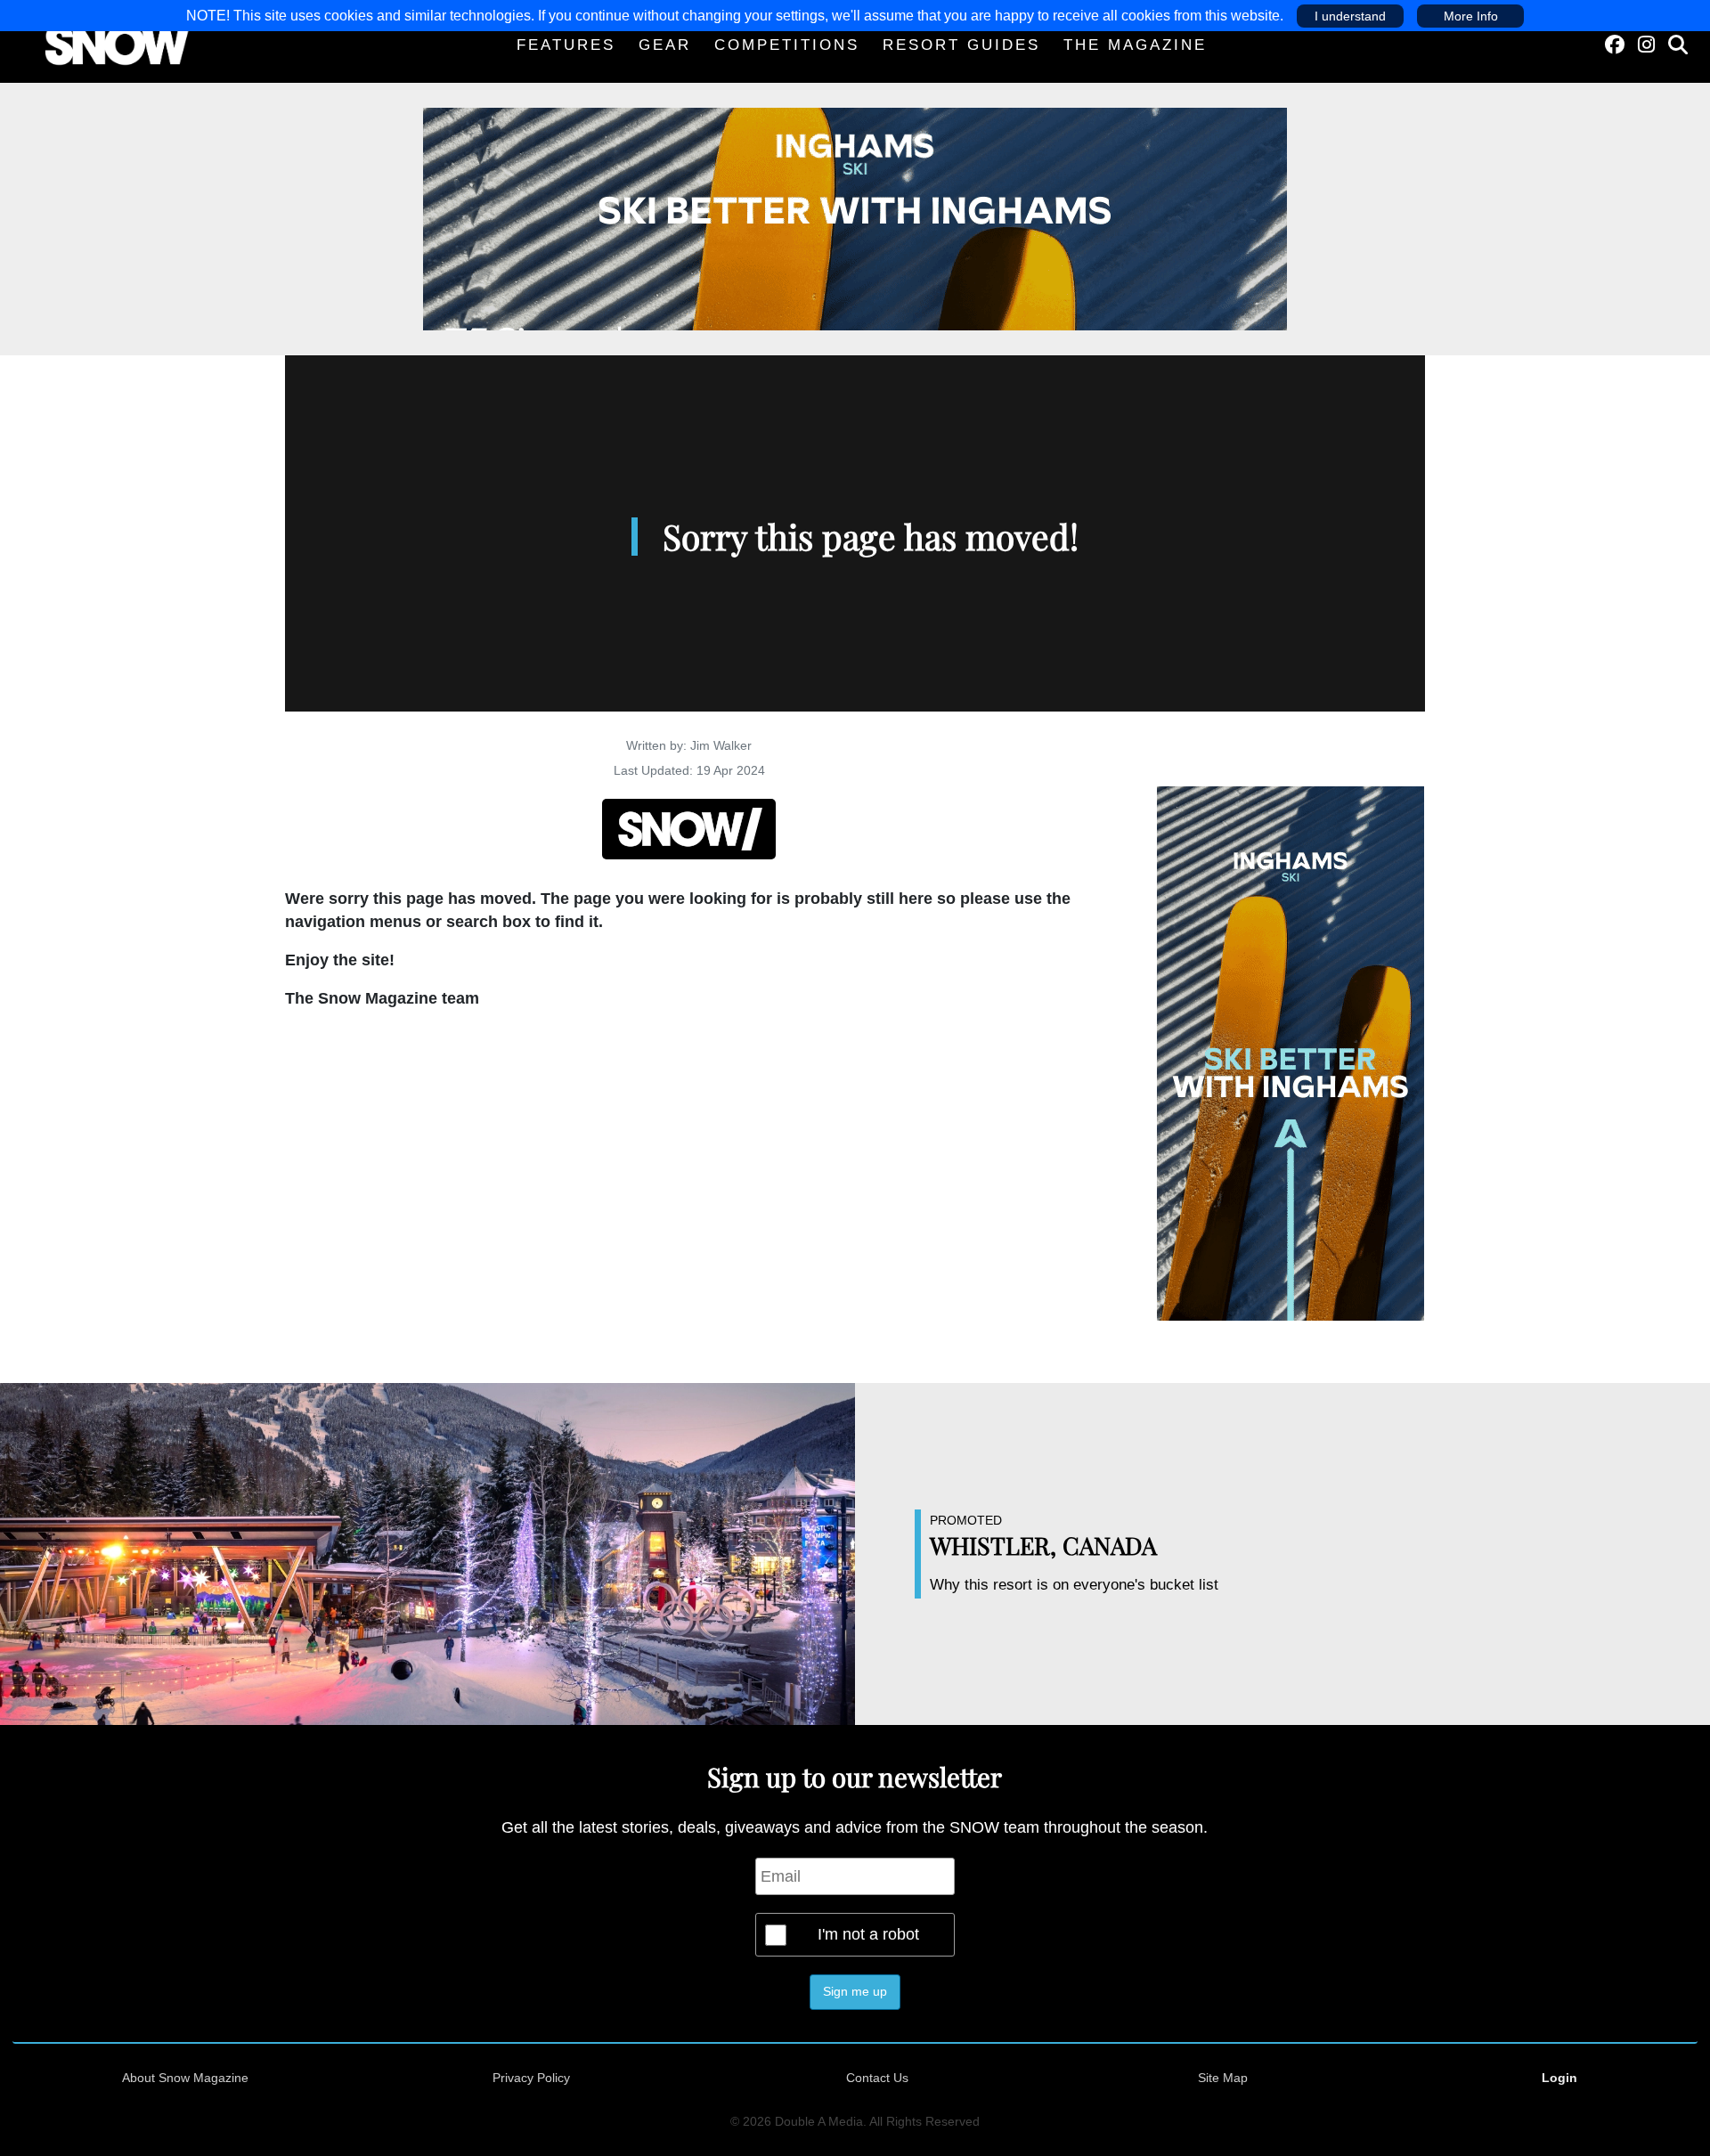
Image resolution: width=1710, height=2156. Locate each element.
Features (566, 45)
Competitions (787, 45)
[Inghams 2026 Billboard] (855, 218)
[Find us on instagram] (1646, 45)
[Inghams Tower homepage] (1291, 1053)
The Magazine (1135, 45)
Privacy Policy (531, 2078)
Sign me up (855, 1991)
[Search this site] (1678, 45)
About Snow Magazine (185, 2078)
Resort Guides (961, 45)
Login (1559, 2078)
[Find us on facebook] (1615, 45)
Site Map (1223, 2078)
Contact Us (877, 2078)
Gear (665, 45)
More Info (1471, 16)
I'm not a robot (868, 1934)
